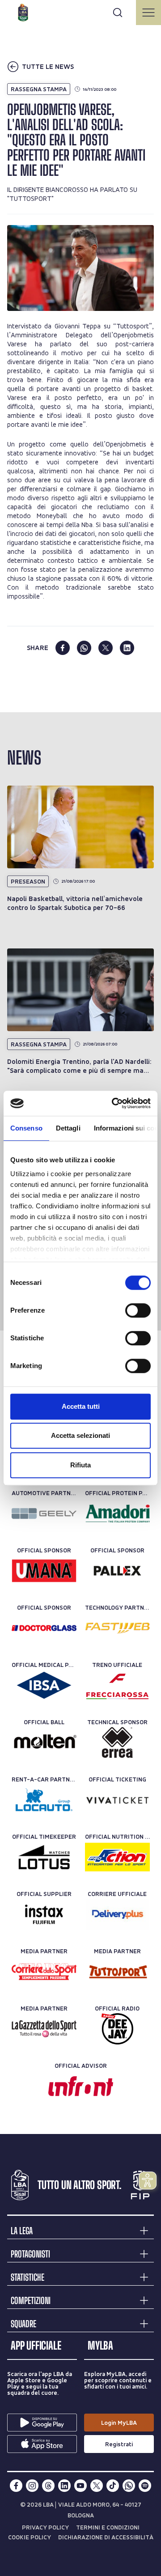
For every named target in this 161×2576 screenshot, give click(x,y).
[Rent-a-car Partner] (44, 1800)
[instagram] (32, 2486)
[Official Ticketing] (117, 1800)
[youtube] (80, 2486)
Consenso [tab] (26, 1128)
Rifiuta (80, 1465)
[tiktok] (113, 2486)
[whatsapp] (84, 648)
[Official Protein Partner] (117, 1513)
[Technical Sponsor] (117, 1743)
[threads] (48, 2486)
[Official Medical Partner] (44, 1685)
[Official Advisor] (81, 2086)
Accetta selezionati (80, 1435)
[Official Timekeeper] (44, 1857)
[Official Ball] (44, 1743)
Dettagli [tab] (68, 1128)
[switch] (138, 1310)
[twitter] (106, 648)
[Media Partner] (44, 1972)
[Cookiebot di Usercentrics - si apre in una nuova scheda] (114, 1103)
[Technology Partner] (117, 1628)
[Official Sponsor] (44, 1571)
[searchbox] (80, 11)
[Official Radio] (117, 2029)
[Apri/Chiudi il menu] (148, 13)
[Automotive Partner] (44, 1513)
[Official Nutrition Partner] (117, 1857)
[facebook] (63, 648)
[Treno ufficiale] (117, 1685)
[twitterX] (97, 2486)
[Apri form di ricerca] (118, 13)
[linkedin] (127, 648)
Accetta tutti (81, 1406)
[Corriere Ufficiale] (117, 1914)
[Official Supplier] (44, 1914)
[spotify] (145, 2486)
